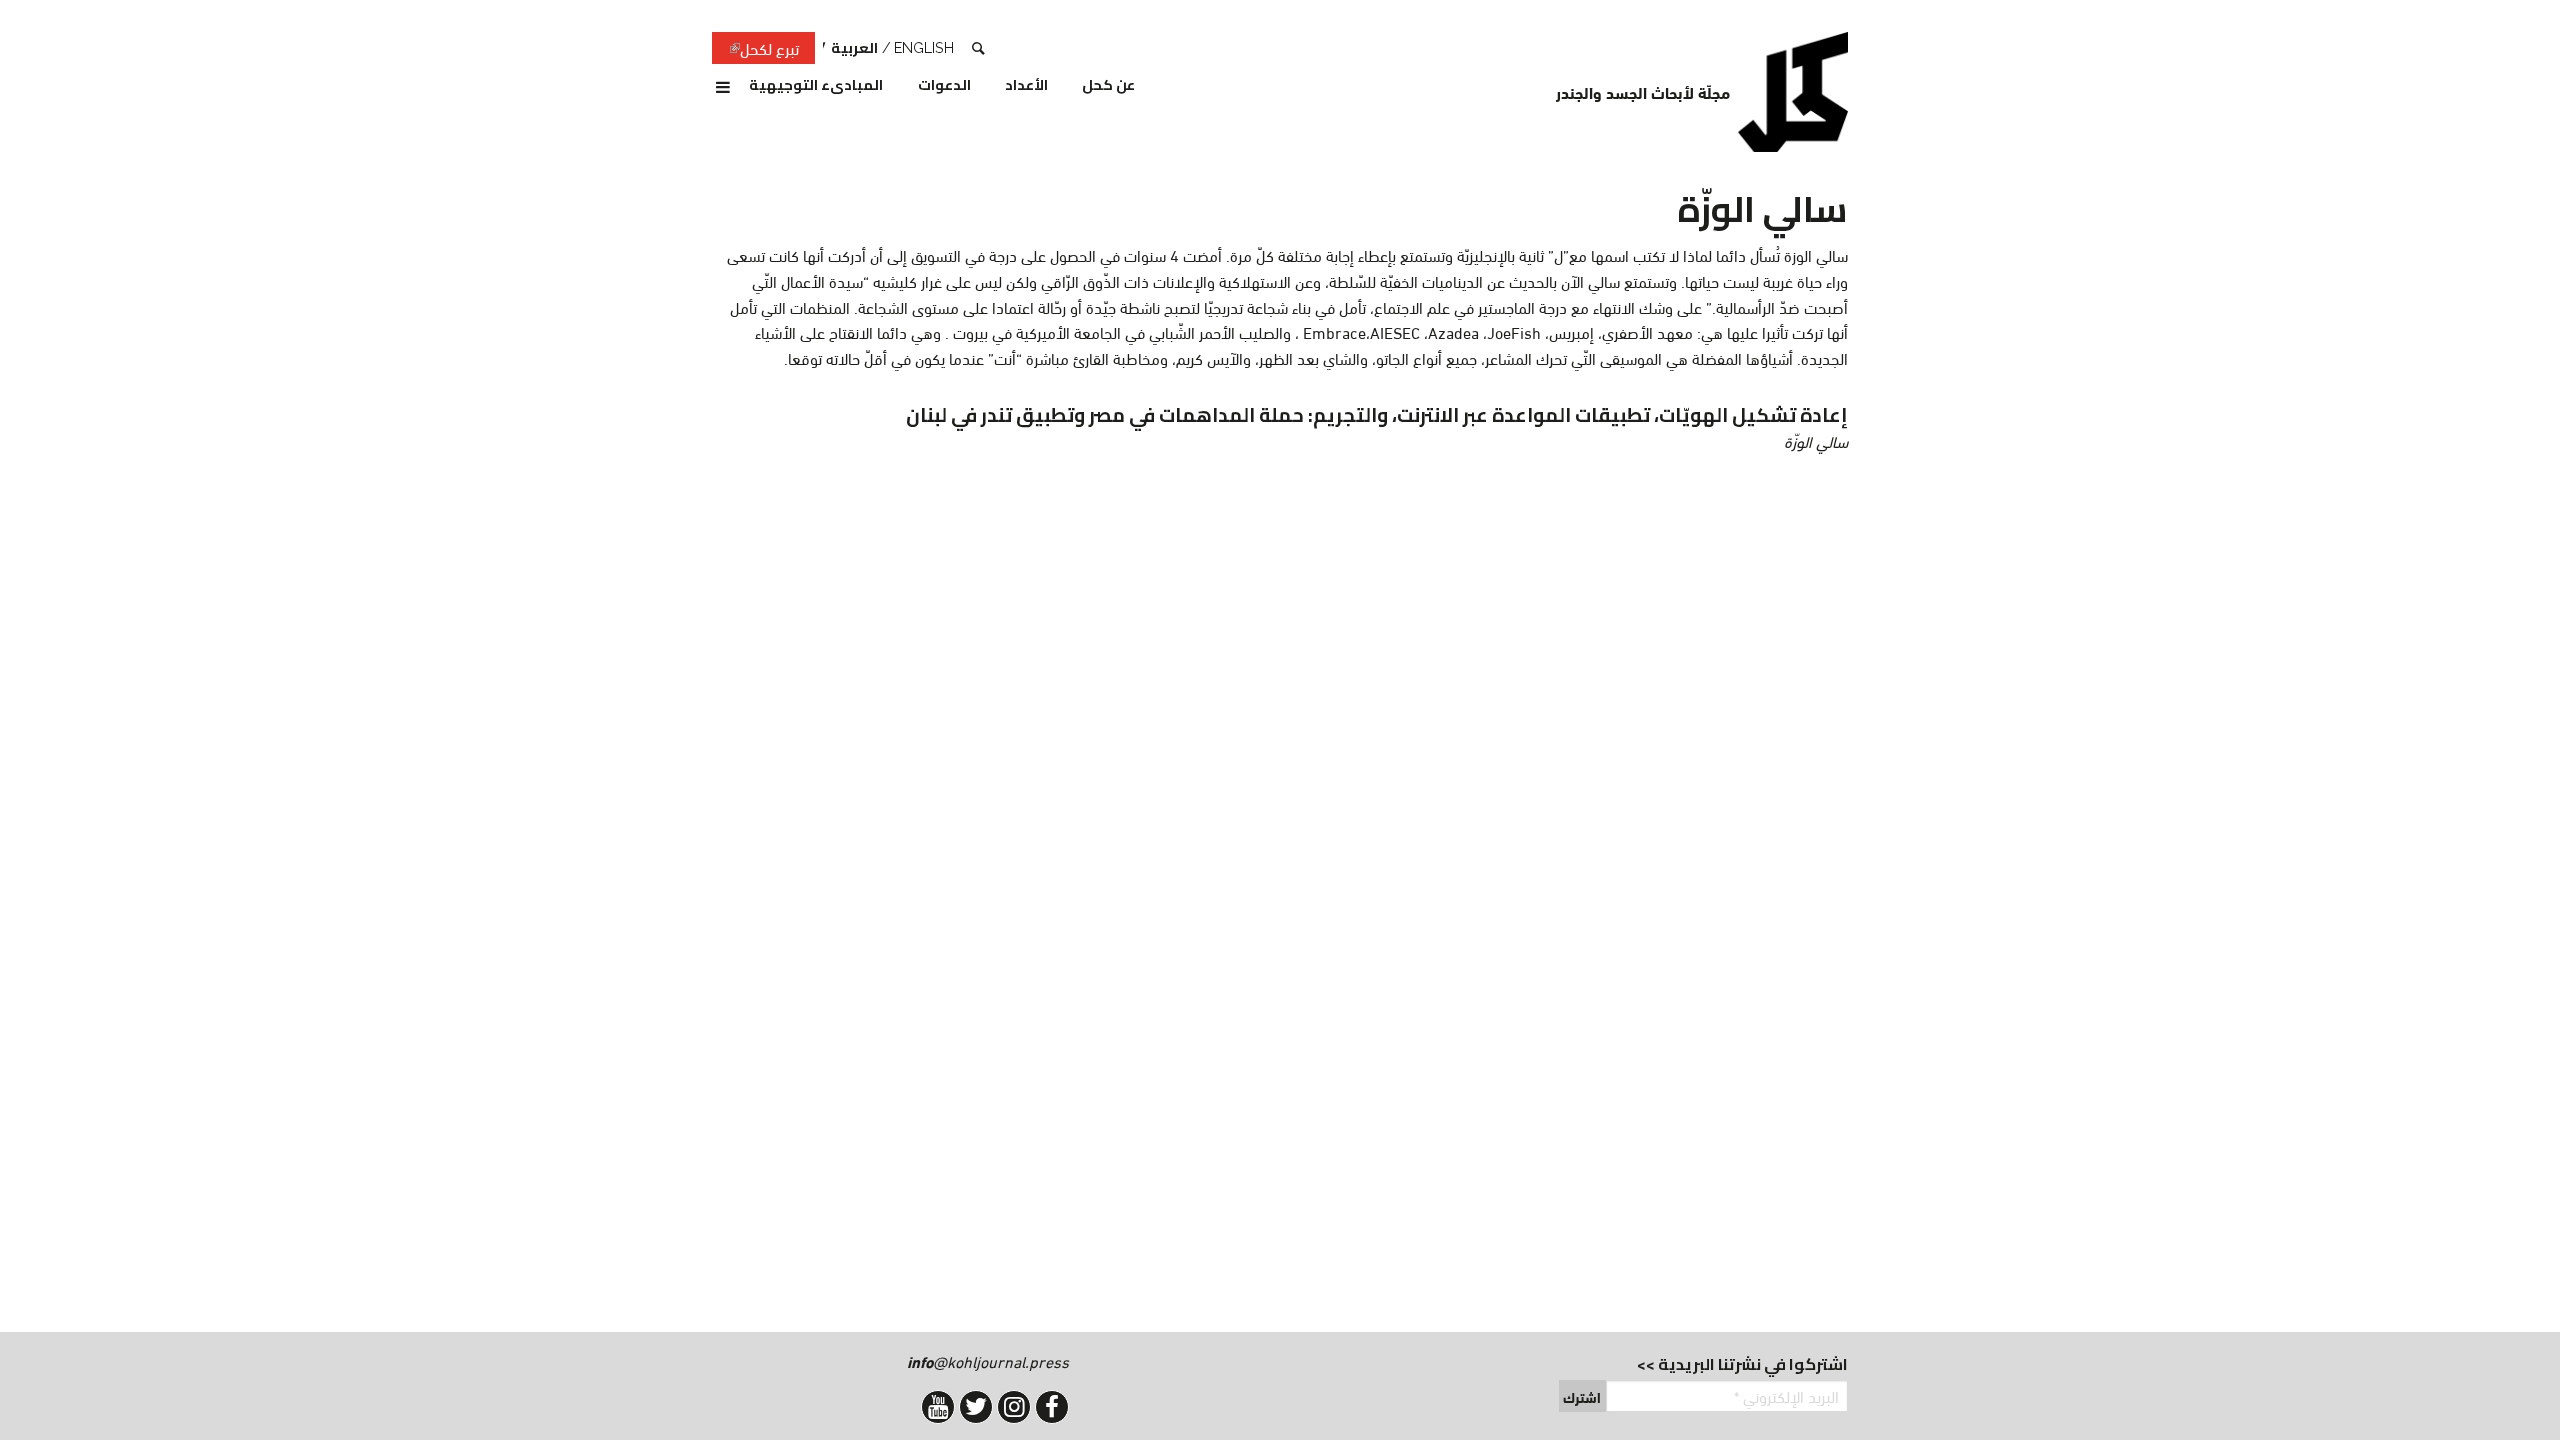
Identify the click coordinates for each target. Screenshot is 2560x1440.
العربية (854, 47)
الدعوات (944, 86)
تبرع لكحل (755, 48)
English (924, 47)
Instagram (1014, 1407)
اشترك (1582, 1397)
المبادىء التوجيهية (816, 86)
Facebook (1052, 1407)
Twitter (976, 1407)
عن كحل (1108, 86)
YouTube (938, 1407)
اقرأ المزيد (1376, 427)
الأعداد (1026, 86)
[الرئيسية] (1793, 92)
